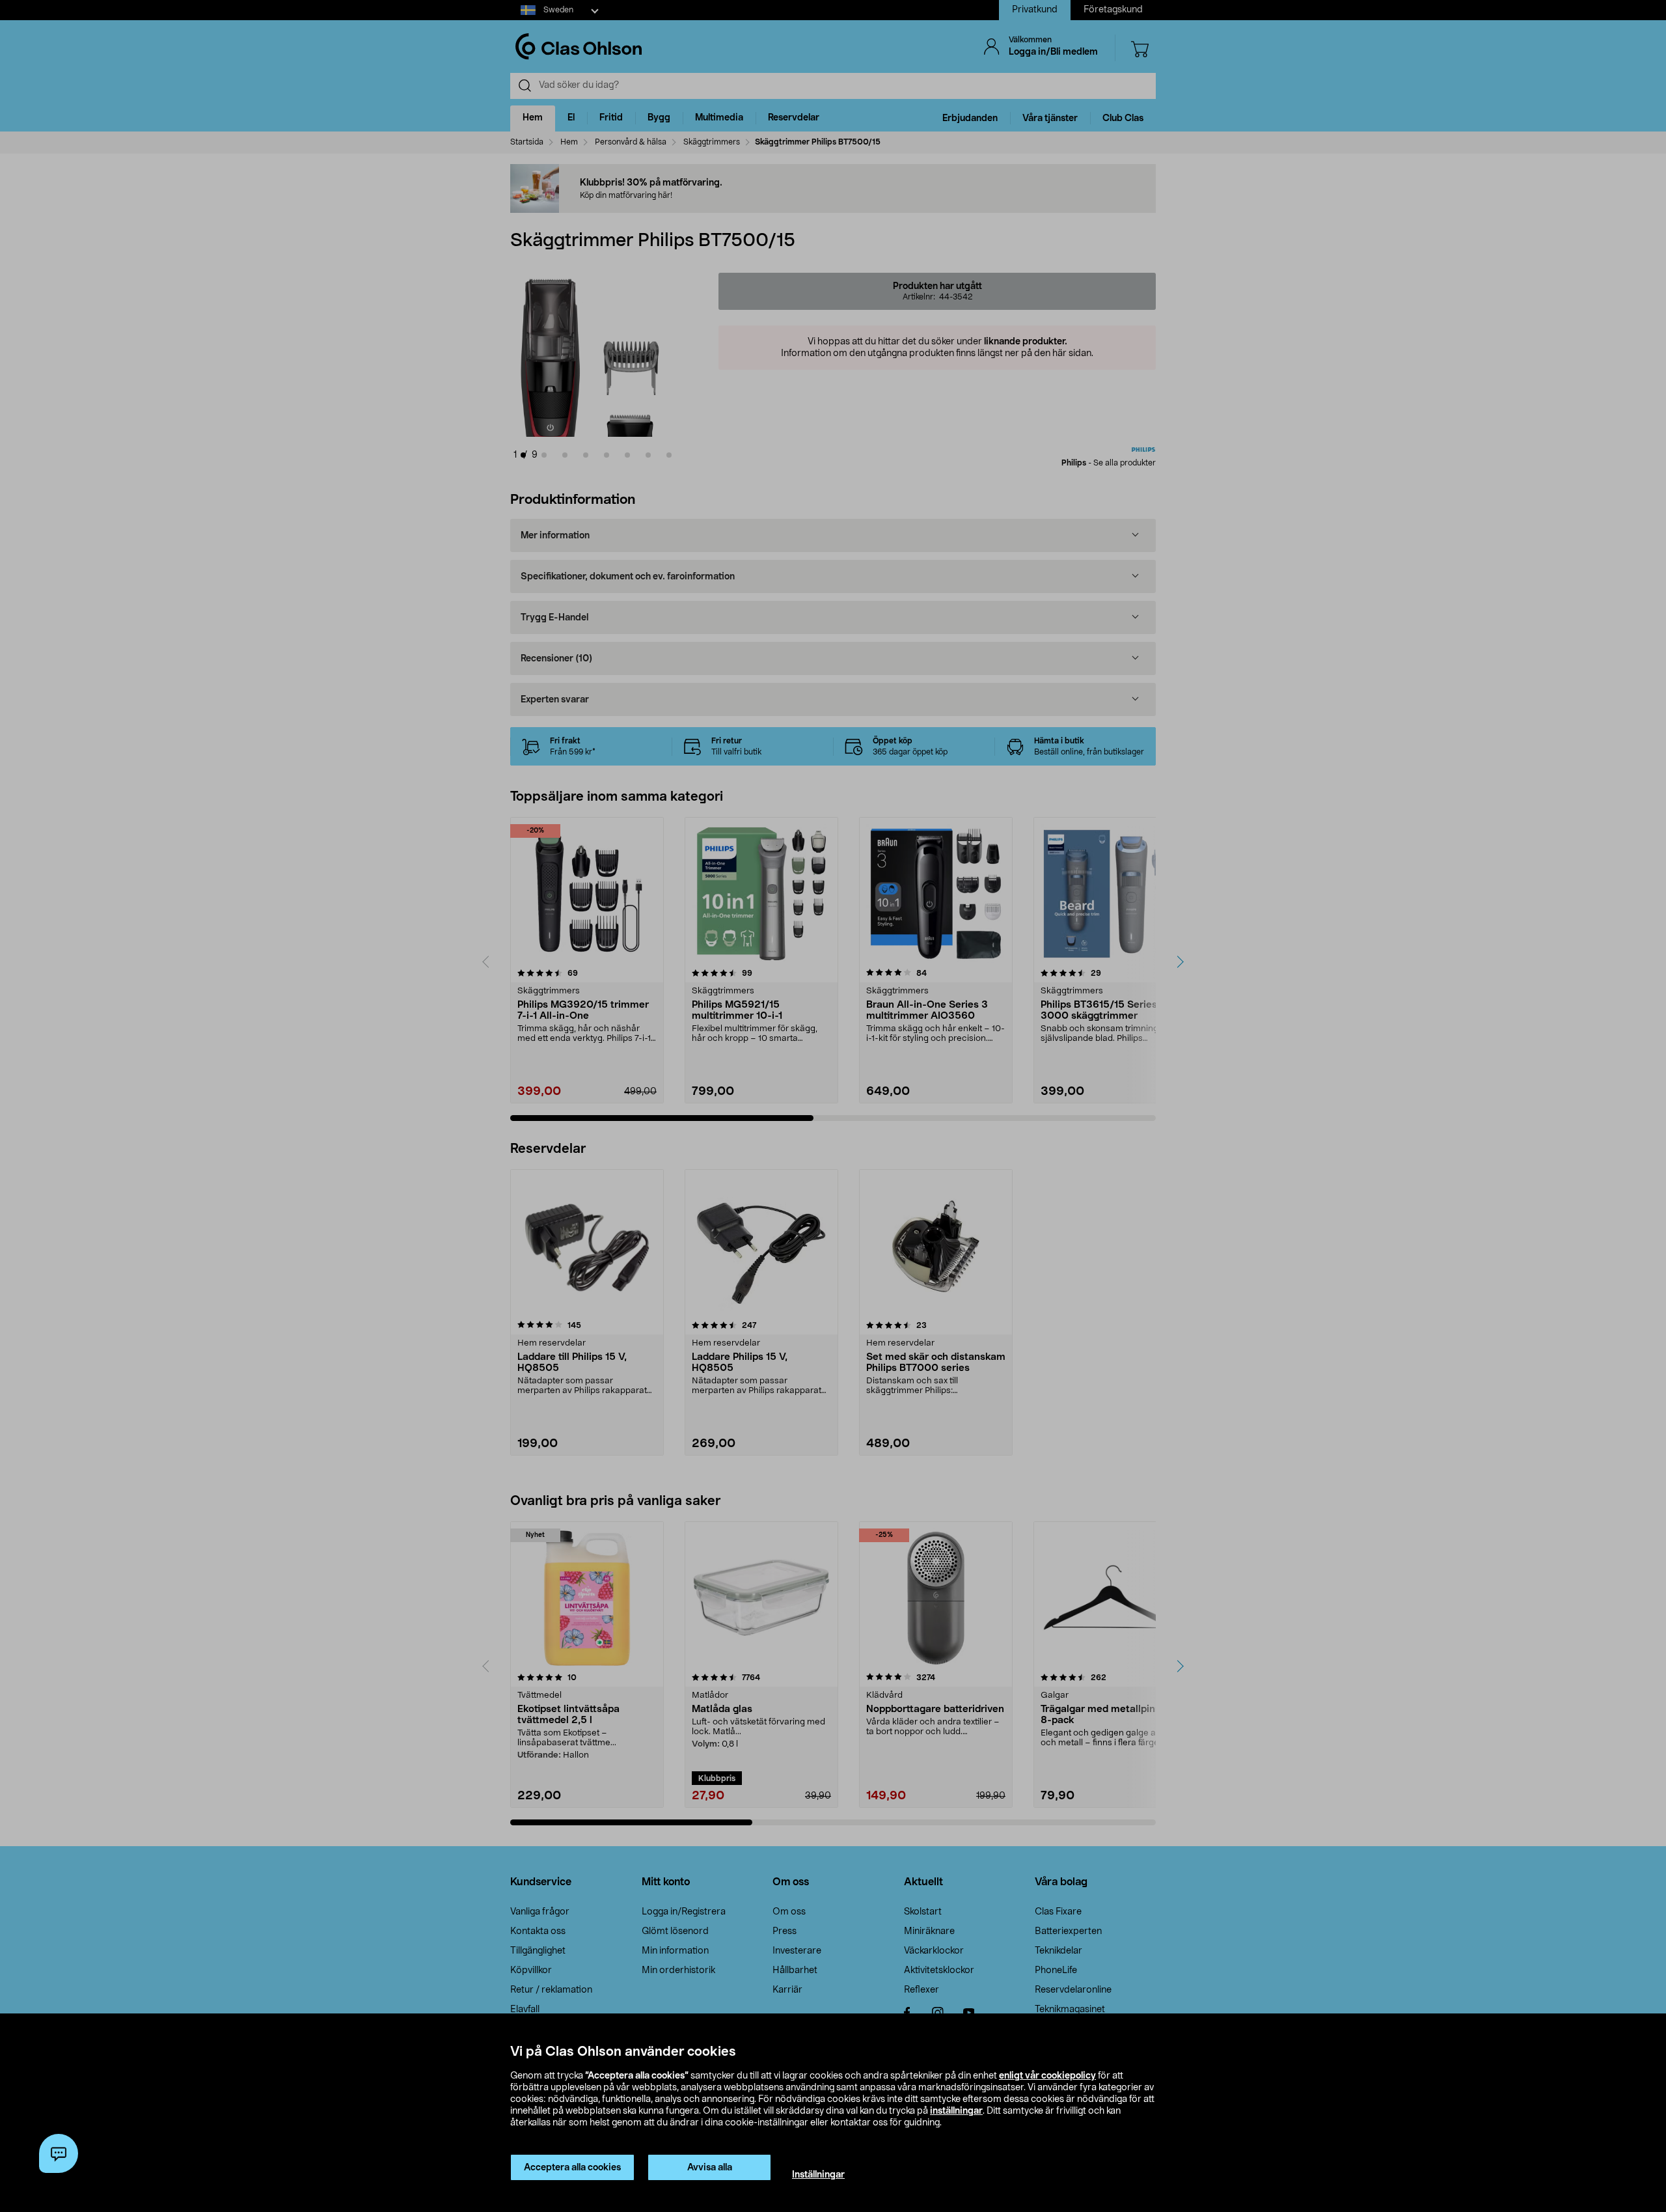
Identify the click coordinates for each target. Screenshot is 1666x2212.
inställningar (956, 2111)
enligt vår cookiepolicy (1047, 2076)
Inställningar (818, 2175)
